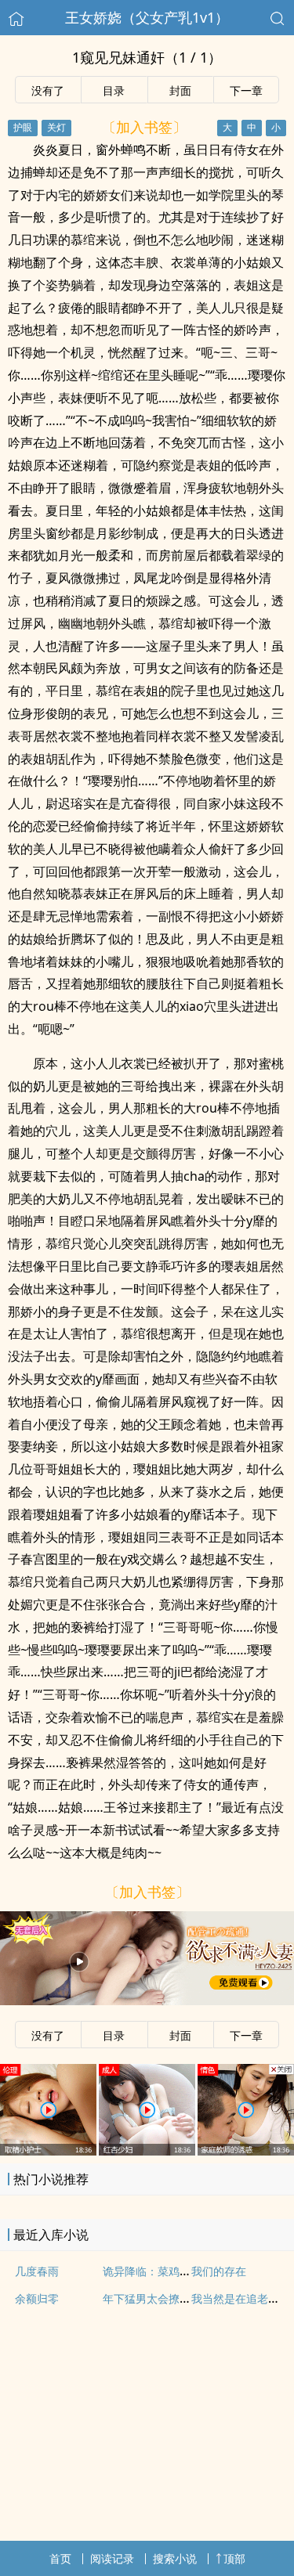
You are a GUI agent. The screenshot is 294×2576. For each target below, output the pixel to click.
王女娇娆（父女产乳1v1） (147, 17)
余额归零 (37, 2298)
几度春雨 (37, 2271)
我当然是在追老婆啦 (241, 2298)
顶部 (234, 2558)
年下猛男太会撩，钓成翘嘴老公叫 (185, 2298)
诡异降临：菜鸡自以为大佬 (169, 2271)
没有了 (48, 90)
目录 (114, 90)
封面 (180, 90)
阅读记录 (112, 2558)
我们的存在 (219, 2271)
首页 (60, 2558)
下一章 (246, 90)
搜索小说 (175, 2558)
